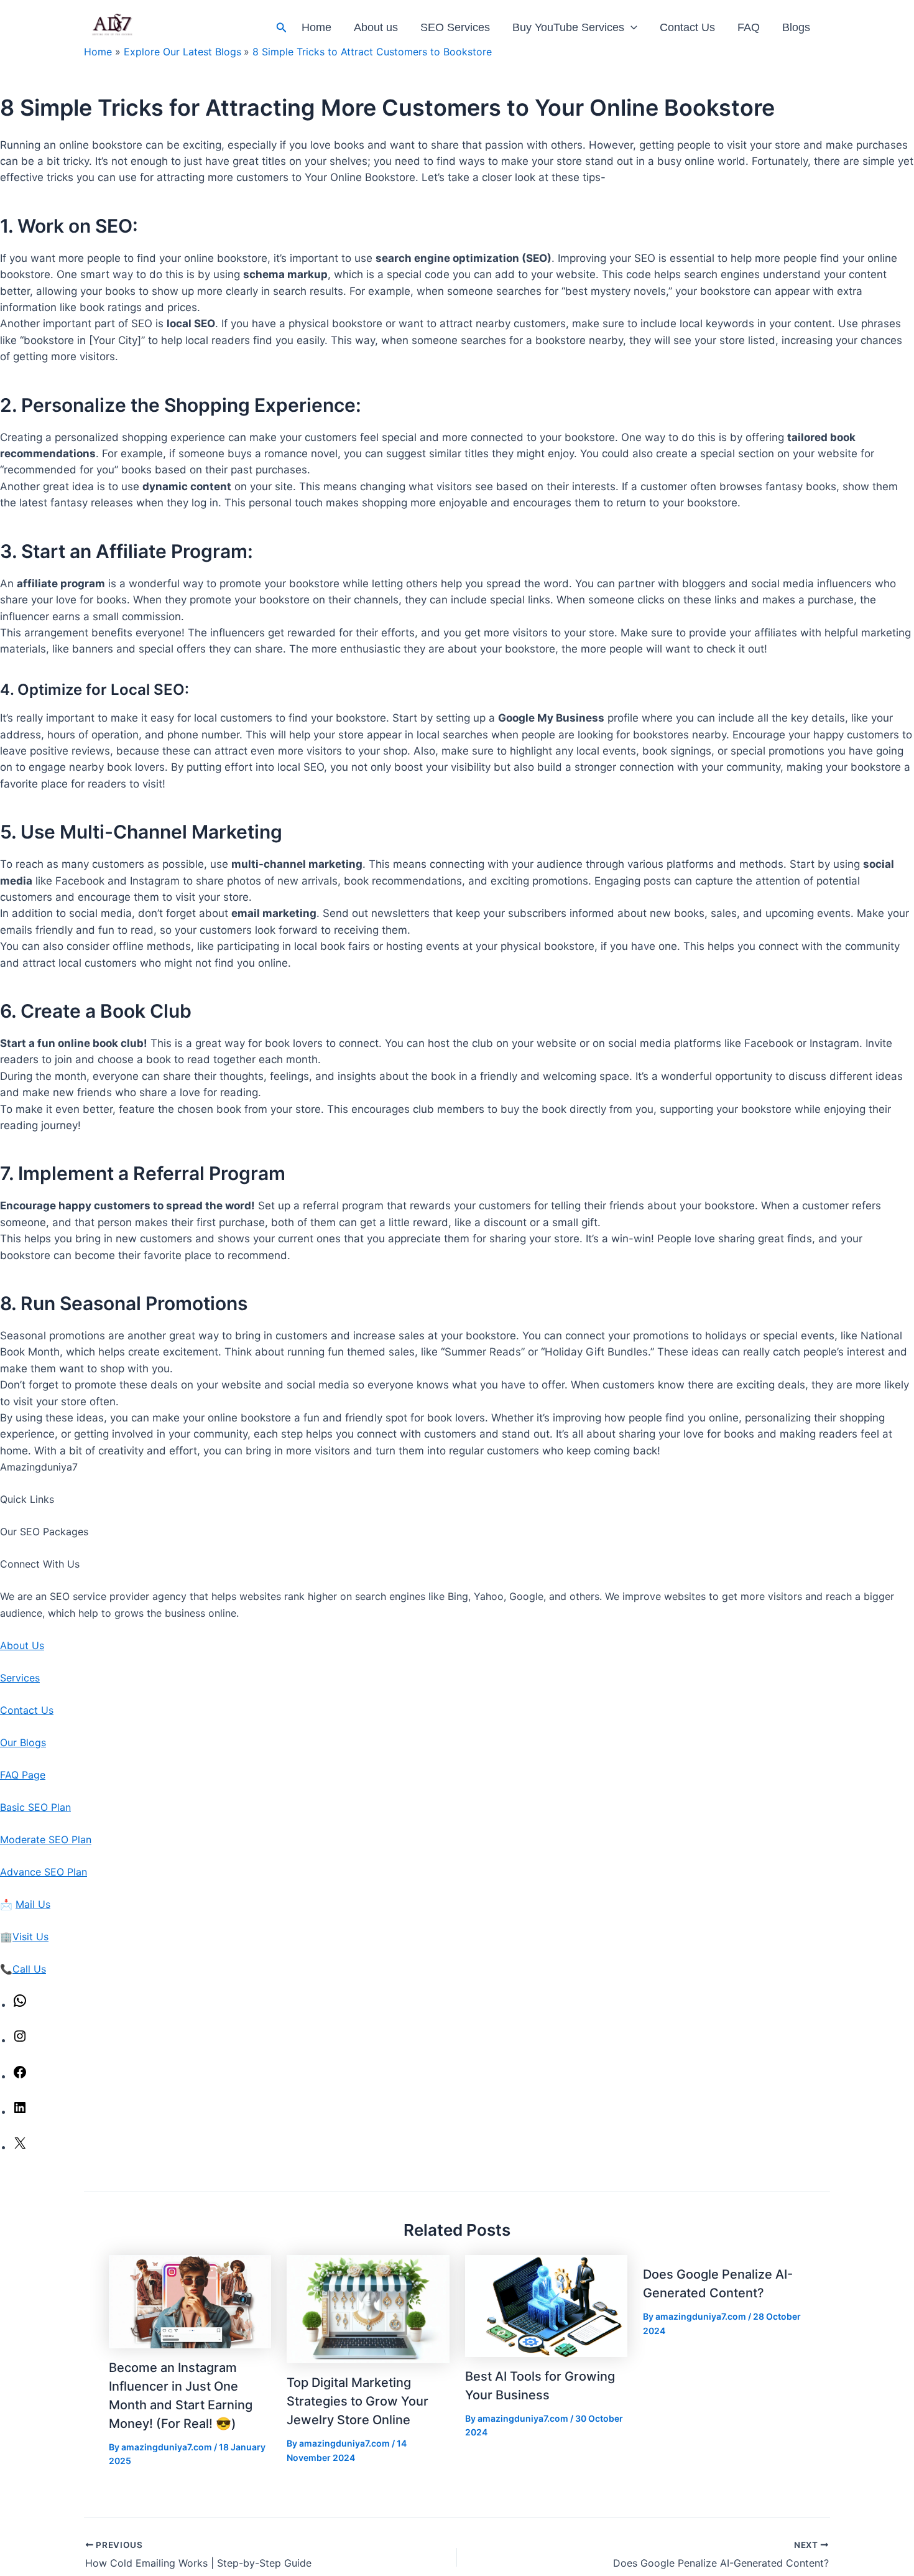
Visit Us (30, 1937)
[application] (631, 28)
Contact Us (687, 27)
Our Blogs (23, 1742)
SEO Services (455, 27)
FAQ (749, 27)
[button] (282, 28)
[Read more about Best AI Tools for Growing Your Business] (546, 2305)
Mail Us (33, 1904)
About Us (22, 1645)
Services (20, 1678)
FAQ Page (23, 1775)
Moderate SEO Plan (46, 1839)
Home (316, 27)
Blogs (796, 27)
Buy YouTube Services (568, 27)
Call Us (29, 1969)
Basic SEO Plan (35, 1807)
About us (376, 27)
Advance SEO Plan (44, 1872)
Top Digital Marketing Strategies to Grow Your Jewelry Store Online (358, 2401)
